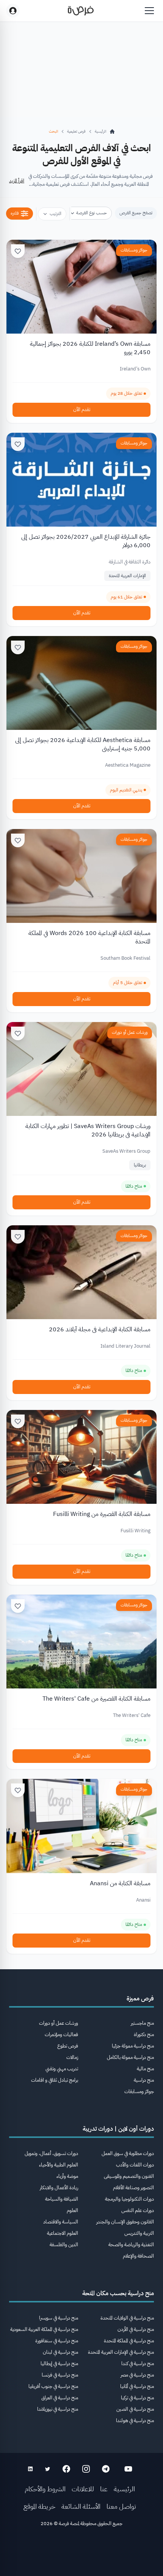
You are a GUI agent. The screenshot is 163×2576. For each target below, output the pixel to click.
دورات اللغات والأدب (135, 2165)
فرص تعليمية (76, 131)
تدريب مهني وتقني (62, 2069)
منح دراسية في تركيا (137, 2398)
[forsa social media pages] (128, 2469)
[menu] (149, 11)
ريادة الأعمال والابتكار (59, 2188)
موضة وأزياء (67, 2176)
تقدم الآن (82, 409)
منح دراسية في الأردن (136, 2329)
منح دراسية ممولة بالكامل (130, 2057)
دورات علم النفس (138, 2210)
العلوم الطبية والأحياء (59, 2165)
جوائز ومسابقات (134, 250)
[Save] (18, 251)
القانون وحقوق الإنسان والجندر (125, 2222)
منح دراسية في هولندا (135, 2420)
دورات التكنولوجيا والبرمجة (129, 2199)
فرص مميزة (140, 1998)
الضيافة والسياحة (62, 2199)
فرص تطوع (68, 2046)
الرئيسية (124, 2489)
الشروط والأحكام (45, 2489)
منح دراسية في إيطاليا (59, 2363)
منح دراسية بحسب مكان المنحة (118, 2293)
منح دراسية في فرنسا (60, 2375)
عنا (104, 2489)
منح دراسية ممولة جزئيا (133, 2046)
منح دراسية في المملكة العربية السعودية (44, 2329)
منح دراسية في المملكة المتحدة (129, 2341)
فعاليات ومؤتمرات (61, 2034)
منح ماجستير (142, 2023)
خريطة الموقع (39, 2506)
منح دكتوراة (144, 2034)
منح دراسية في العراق (60, 2398)
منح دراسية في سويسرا (59, 2318)
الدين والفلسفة (64, 2245)
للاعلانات (83, 2489)
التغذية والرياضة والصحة (131, 2245)
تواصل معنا (121, 2506)
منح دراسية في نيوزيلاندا (58, 2409)
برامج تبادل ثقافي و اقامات (55, 2080)
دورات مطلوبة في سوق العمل (128, 2153)
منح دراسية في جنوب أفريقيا (53, 2386)
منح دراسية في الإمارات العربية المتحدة (121, 2352)
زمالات (72, 2057)
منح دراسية (144, 2080)
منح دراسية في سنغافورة (57, 2341)
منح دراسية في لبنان (60, 2352)
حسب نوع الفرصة (92, 213)
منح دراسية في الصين (135, 2409)
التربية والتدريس (139, 2233)
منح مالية (145, 2069)
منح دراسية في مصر (137, 2375)
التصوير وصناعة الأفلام (133, 2188)
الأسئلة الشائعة (81, 2506)
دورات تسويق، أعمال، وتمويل (51, 2153)
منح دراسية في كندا (138, 2363)
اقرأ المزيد (17, 181)
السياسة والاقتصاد (61, 2222)
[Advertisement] (81, 2554)
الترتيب (56, 214)
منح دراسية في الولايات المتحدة (127, 2318)
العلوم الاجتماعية (63, 2233)
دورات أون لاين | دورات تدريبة (118, 2129)
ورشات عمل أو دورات (130, 1032)
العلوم (72, 2210)
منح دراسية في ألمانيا (137, 2386)
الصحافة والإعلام (138, 2256)
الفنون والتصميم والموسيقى (129, 2176)
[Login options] (13, 11)
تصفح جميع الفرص (136, 213)
